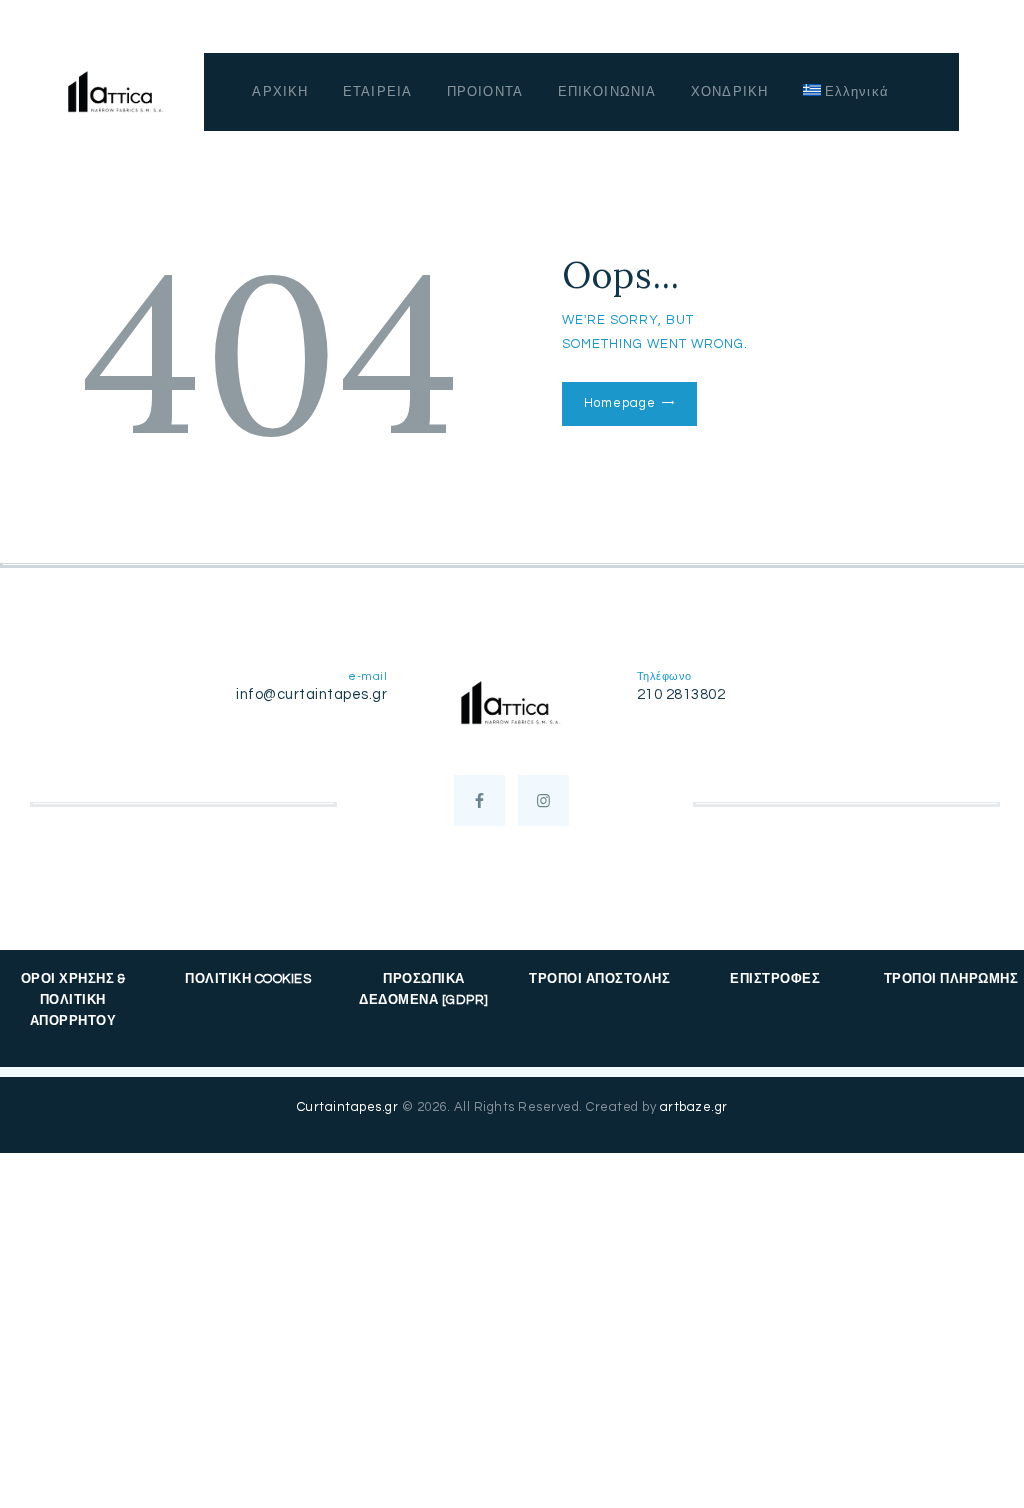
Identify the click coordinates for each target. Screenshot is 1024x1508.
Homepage (619, 403)
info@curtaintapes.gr (311, 694)
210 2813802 (681, 694)
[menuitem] (846, 92)
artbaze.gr (694, 1107)
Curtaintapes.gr (348, 1107)
